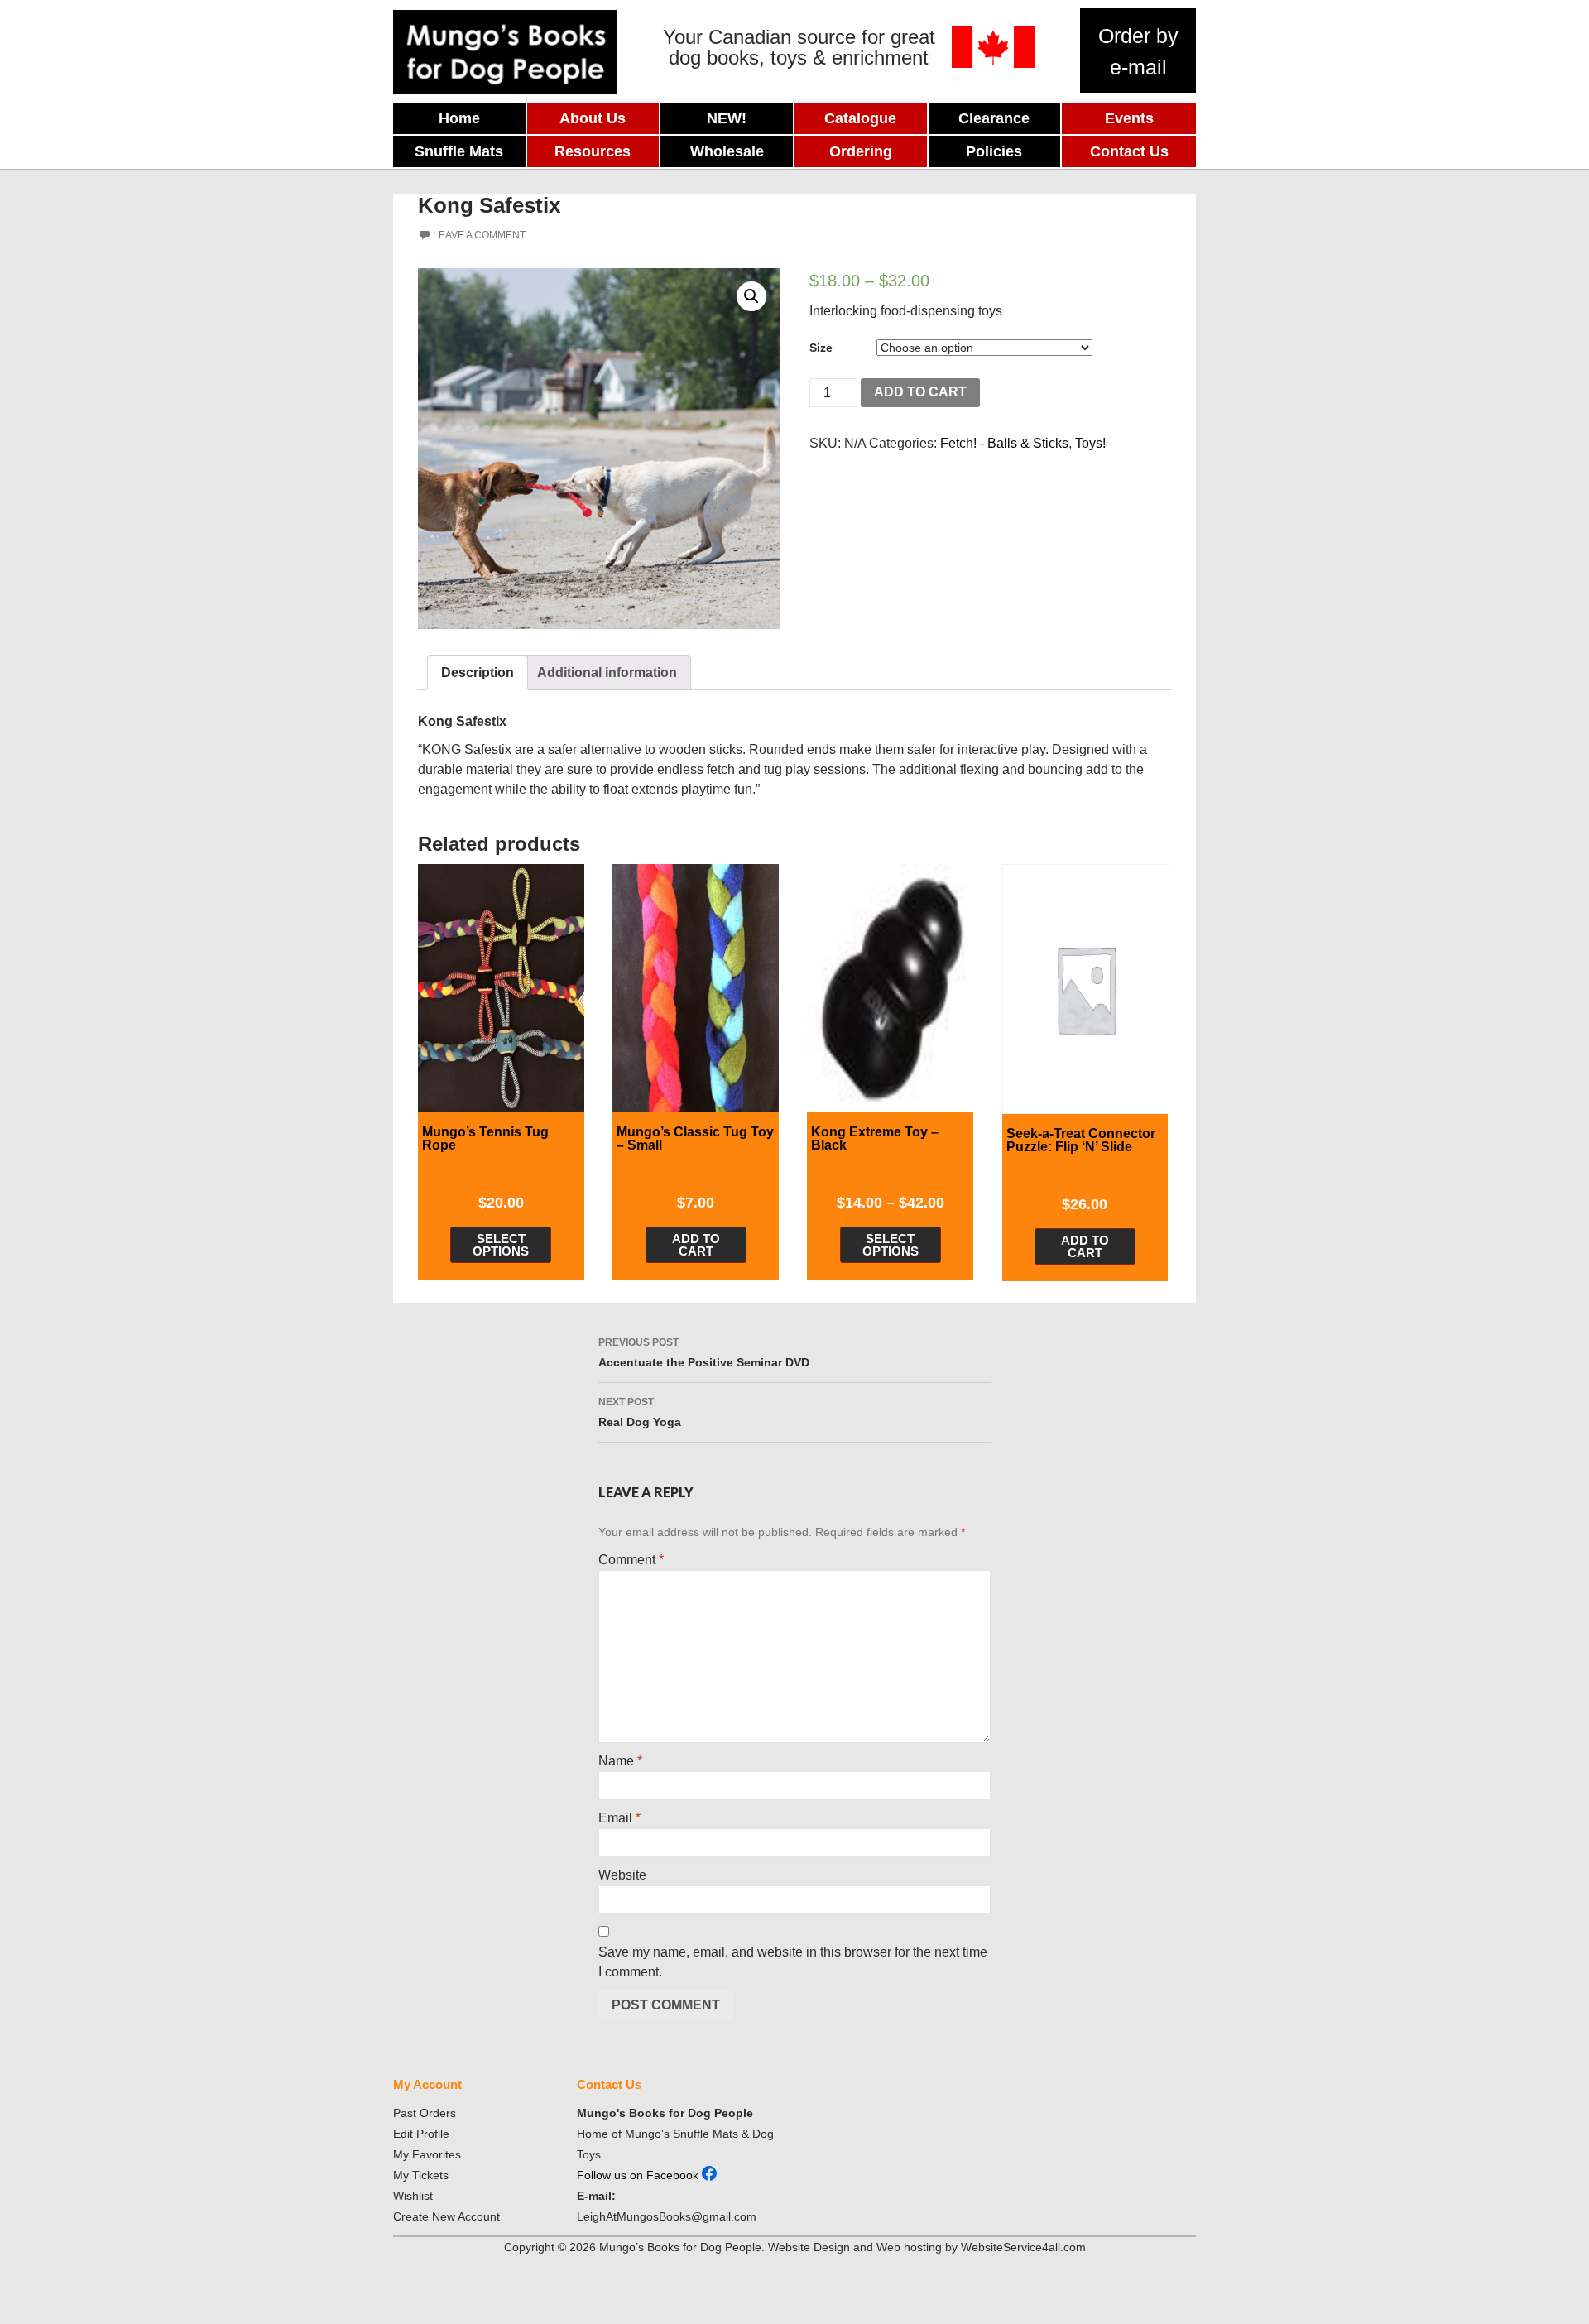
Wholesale (727, 151)
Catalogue (860, 118)
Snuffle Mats (459, 151)
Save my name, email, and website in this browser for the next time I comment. (793, 1962)
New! (727, 118)
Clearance (994, 118)
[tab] (478, 673)
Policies (994, 151)
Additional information (607, 672)
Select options (501, 1245)
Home (459, 118)
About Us (593, 118)
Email (619, 1818)
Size (821, 348)
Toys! (1090, 443)
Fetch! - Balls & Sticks (1004, 443)
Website (622, 1875)
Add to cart (920, 392)
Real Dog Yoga (640, 1412)
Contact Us (1129, 151)
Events (1129, 118)
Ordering (861, 151)
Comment (631, 1560)
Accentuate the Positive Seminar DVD (704, 1353)
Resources (593, 151)
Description (478, 672)
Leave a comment (479, 235)
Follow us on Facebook (639, 2175)
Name (620, 1761)
